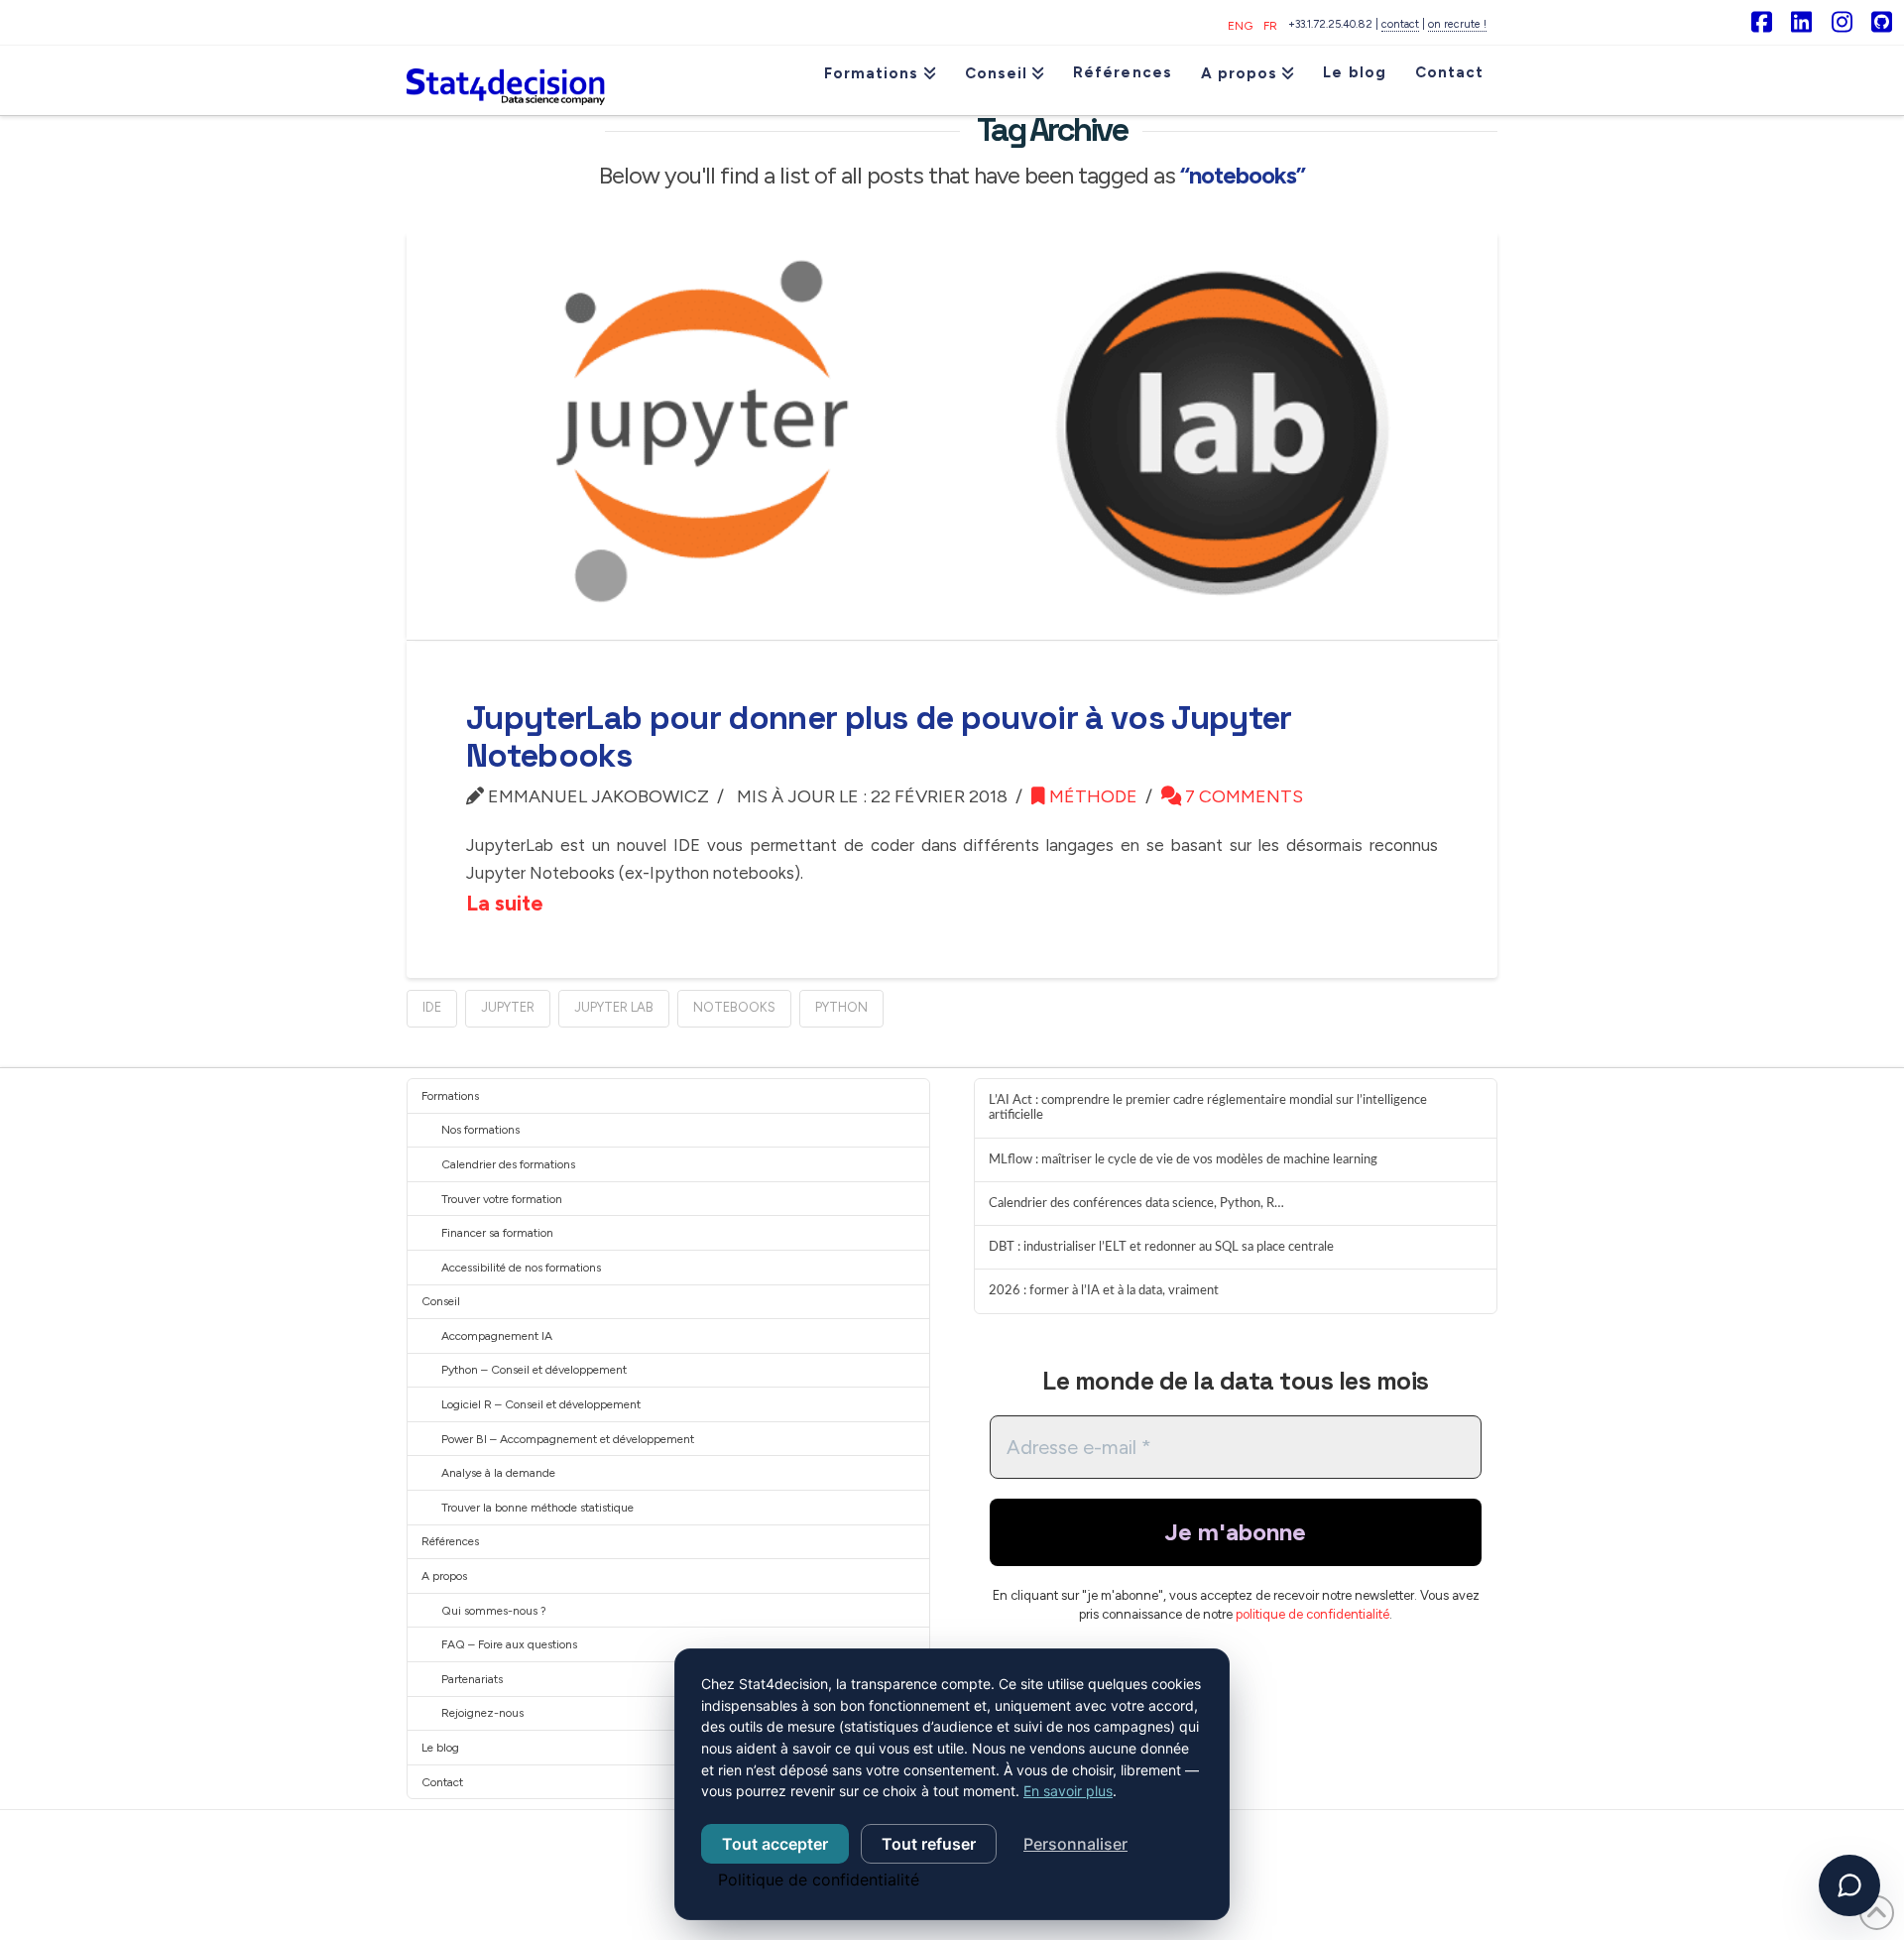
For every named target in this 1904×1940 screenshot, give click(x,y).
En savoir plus (1068, 1791)
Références (450, 1541)
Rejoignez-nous (482, 1713)
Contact (442, 1782)
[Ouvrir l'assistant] (1849, 1885)
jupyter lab (614, 1007)
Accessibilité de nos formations (521, 1268)
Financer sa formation (497, 1233)
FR (1270, 26)
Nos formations (480, 1130)
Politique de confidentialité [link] (819, 1879)
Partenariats (472, 1679)
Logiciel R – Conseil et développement (541, 1404)
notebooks (734, 1007)
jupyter (508, 1007)
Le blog (440, 1748)
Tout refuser (929, 1844)
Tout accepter (775, 1844)
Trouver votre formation (502, 1199)
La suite (505, 903)
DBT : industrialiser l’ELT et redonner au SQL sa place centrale (1161, 1247)
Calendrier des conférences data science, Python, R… (1136, 1203)
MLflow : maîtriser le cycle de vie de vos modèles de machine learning (1183, 1159)
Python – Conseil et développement (534, 1370)
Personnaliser (1075, 1844)
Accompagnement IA (497, 1336)
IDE (432, 1007)
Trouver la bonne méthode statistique (537, 1508)
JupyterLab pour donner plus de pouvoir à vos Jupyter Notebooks (879, 737)
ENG (1240, 26)
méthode (1091, 796)
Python (841, 1007)
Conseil (441, 1301)
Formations (450, 1096)
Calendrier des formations (508, 1164)
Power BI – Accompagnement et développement (568, 1439)
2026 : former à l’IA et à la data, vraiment (1104, 1290)
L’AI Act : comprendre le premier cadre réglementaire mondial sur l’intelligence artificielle (1208, 1108)
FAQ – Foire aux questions (509, 1644)
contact (1400, 24)
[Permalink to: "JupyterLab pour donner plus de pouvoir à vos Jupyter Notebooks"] (952, 435)
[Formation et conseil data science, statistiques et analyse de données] (506, 80)
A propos (444, 1576)
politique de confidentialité (1312, 1614)
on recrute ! (1457, 24)
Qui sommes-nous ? (494, 1611)
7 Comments (1242, 796)
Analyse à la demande (498, 1473)
